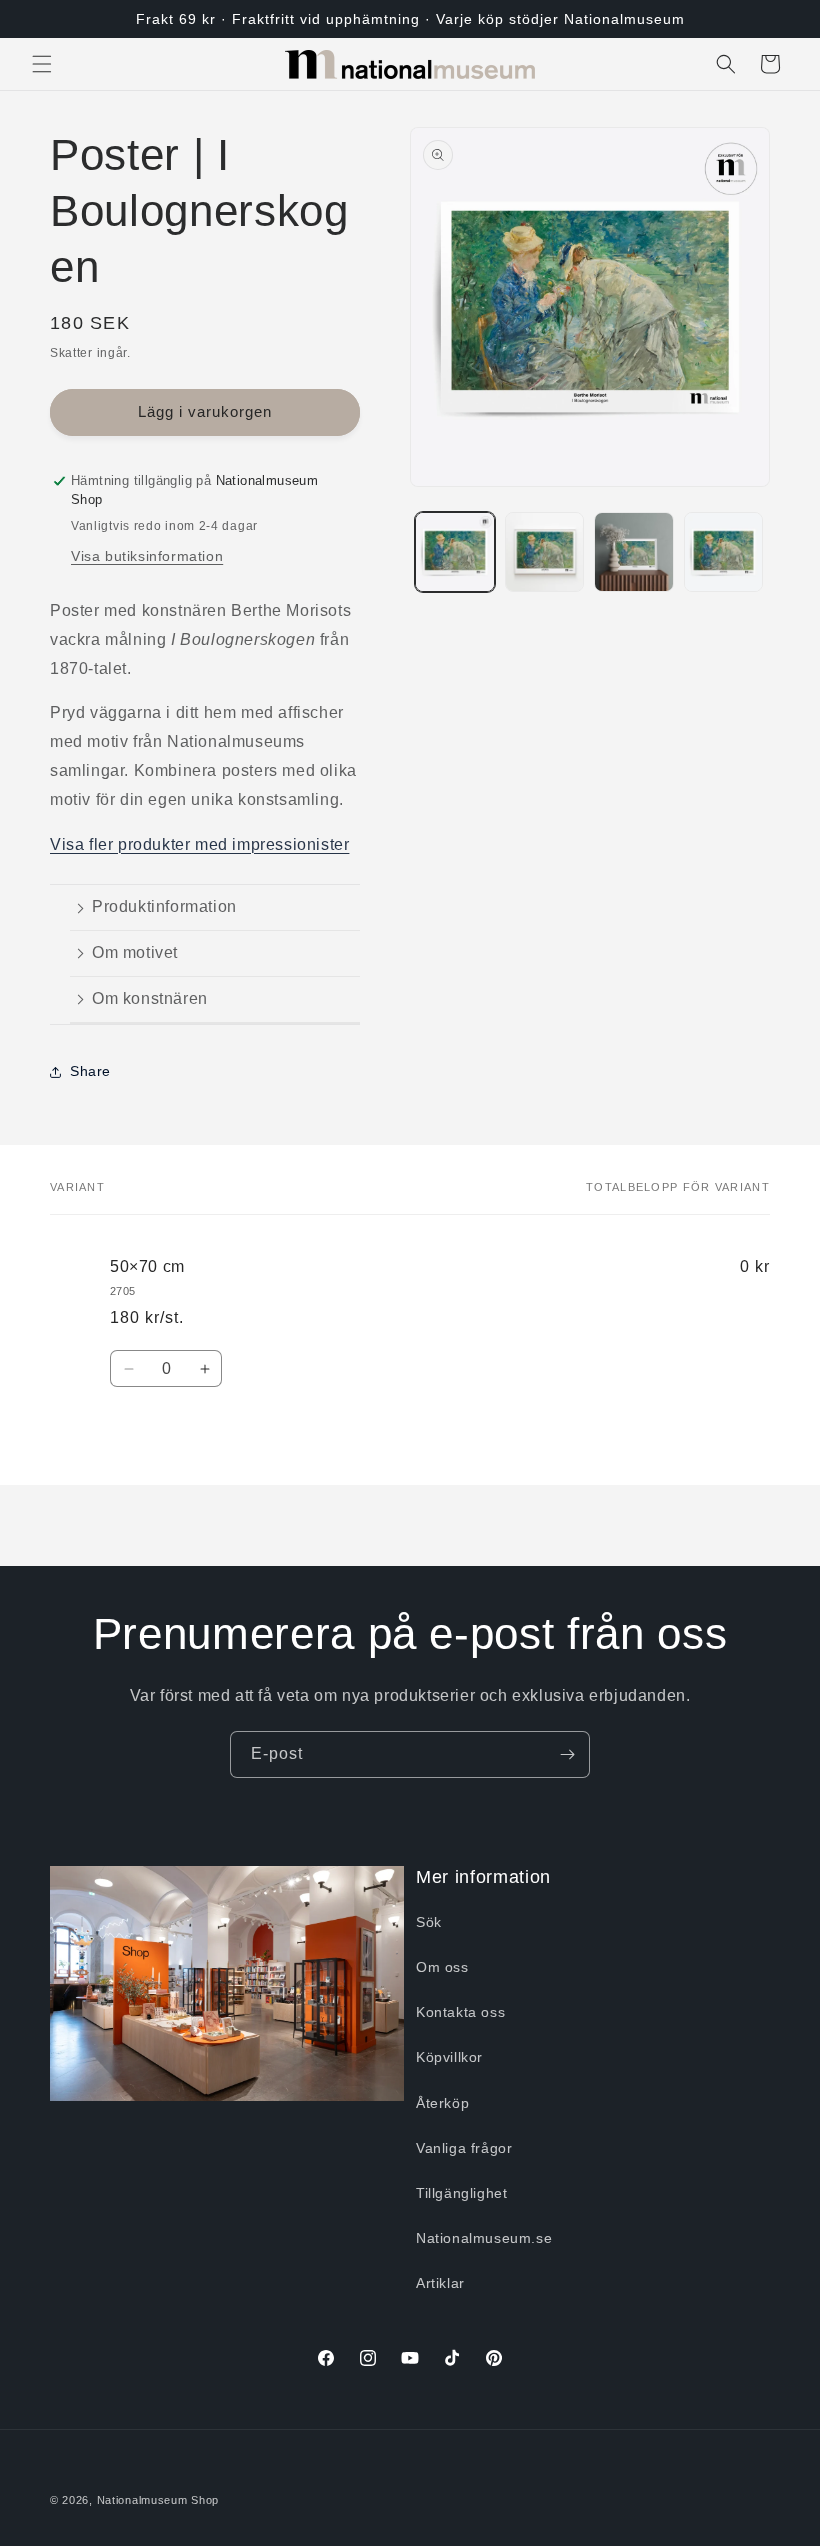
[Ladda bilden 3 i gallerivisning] (634, 552)
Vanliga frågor (464, 2148)
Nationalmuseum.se (484, 2238)
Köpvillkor (449, 2057)
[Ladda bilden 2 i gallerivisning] (545, 552)
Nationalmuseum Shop (158, 2500)
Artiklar (440, 2283)
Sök (429, 1922)
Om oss (442, 1967)
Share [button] (90, 1071)
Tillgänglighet (461, 2193)
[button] (42, 64)
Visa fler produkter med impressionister (199, 844)
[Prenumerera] (567, 1754)
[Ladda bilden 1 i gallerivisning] (455, 552)
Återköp (442, 2103)
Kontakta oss (460, 2012)
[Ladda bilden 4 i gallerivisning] (724, 552)
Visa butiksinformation (147, 556)
